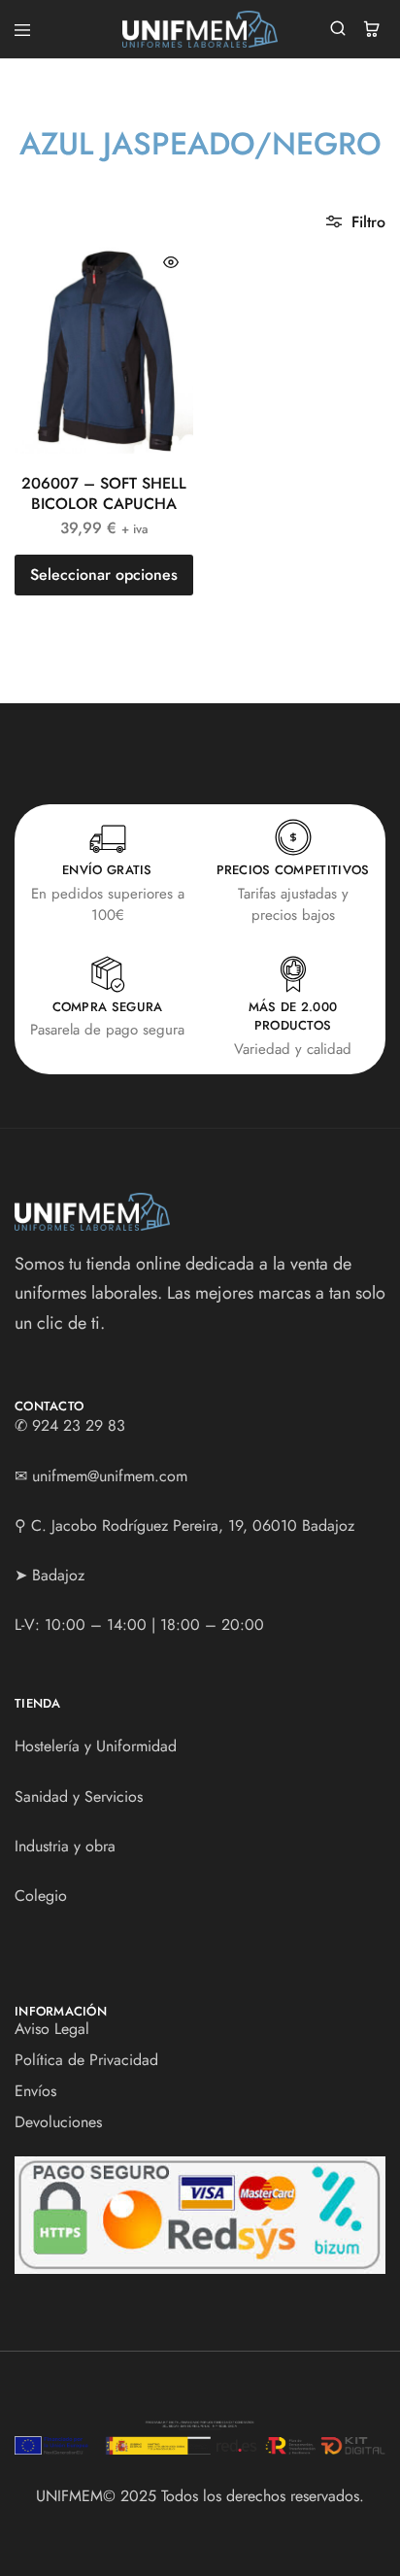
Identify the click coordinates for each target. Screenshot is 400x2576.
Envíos (35, 2091)
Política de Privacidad (86, 2060)
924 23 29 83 (79, 1425)
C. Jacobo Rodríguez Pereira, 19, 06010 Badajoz (193, 1525)
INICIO (57, 181)
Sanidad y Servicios (79, 1796)
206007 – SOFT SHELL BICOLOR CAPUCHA (104, 493)
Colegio (41, 1896)
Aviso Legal (52, 2029)
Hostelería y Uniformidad (96, 1746)
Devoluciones (58, 2122)
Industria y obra (65, 1846)
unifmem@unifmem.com (110, 1476)
